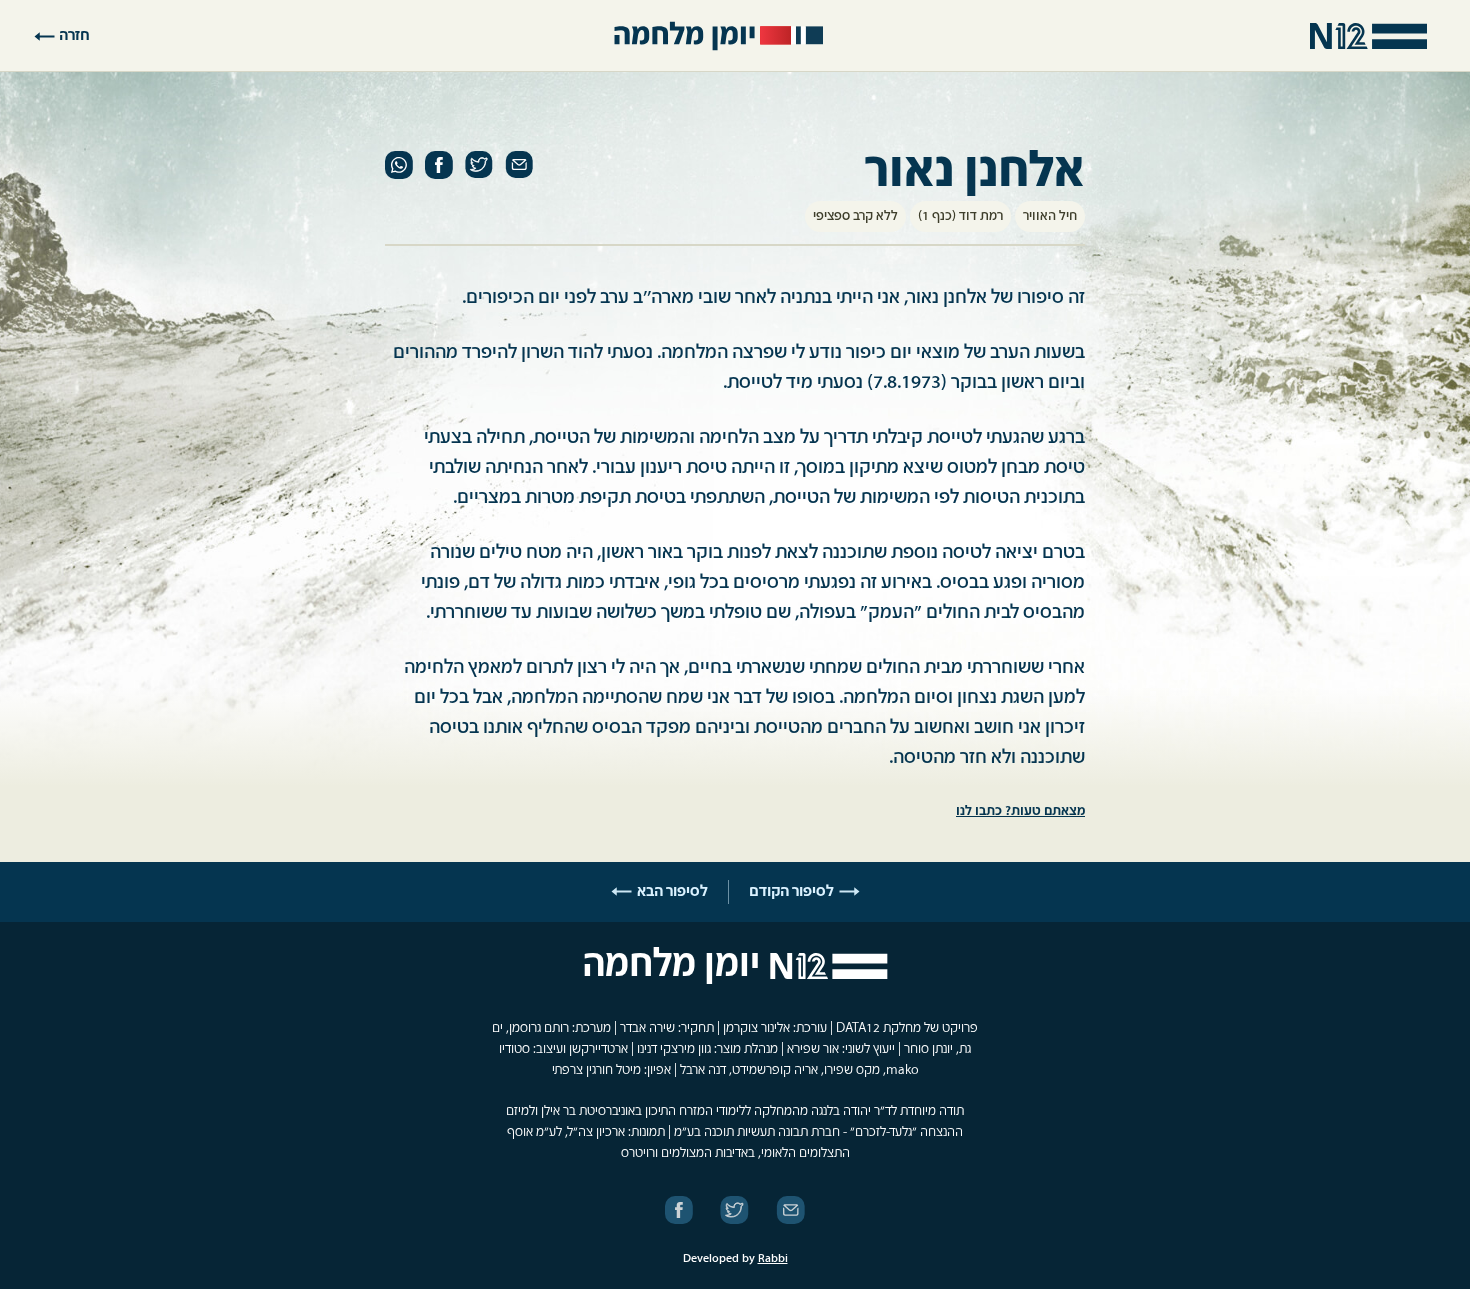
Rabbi (773, 1259)
